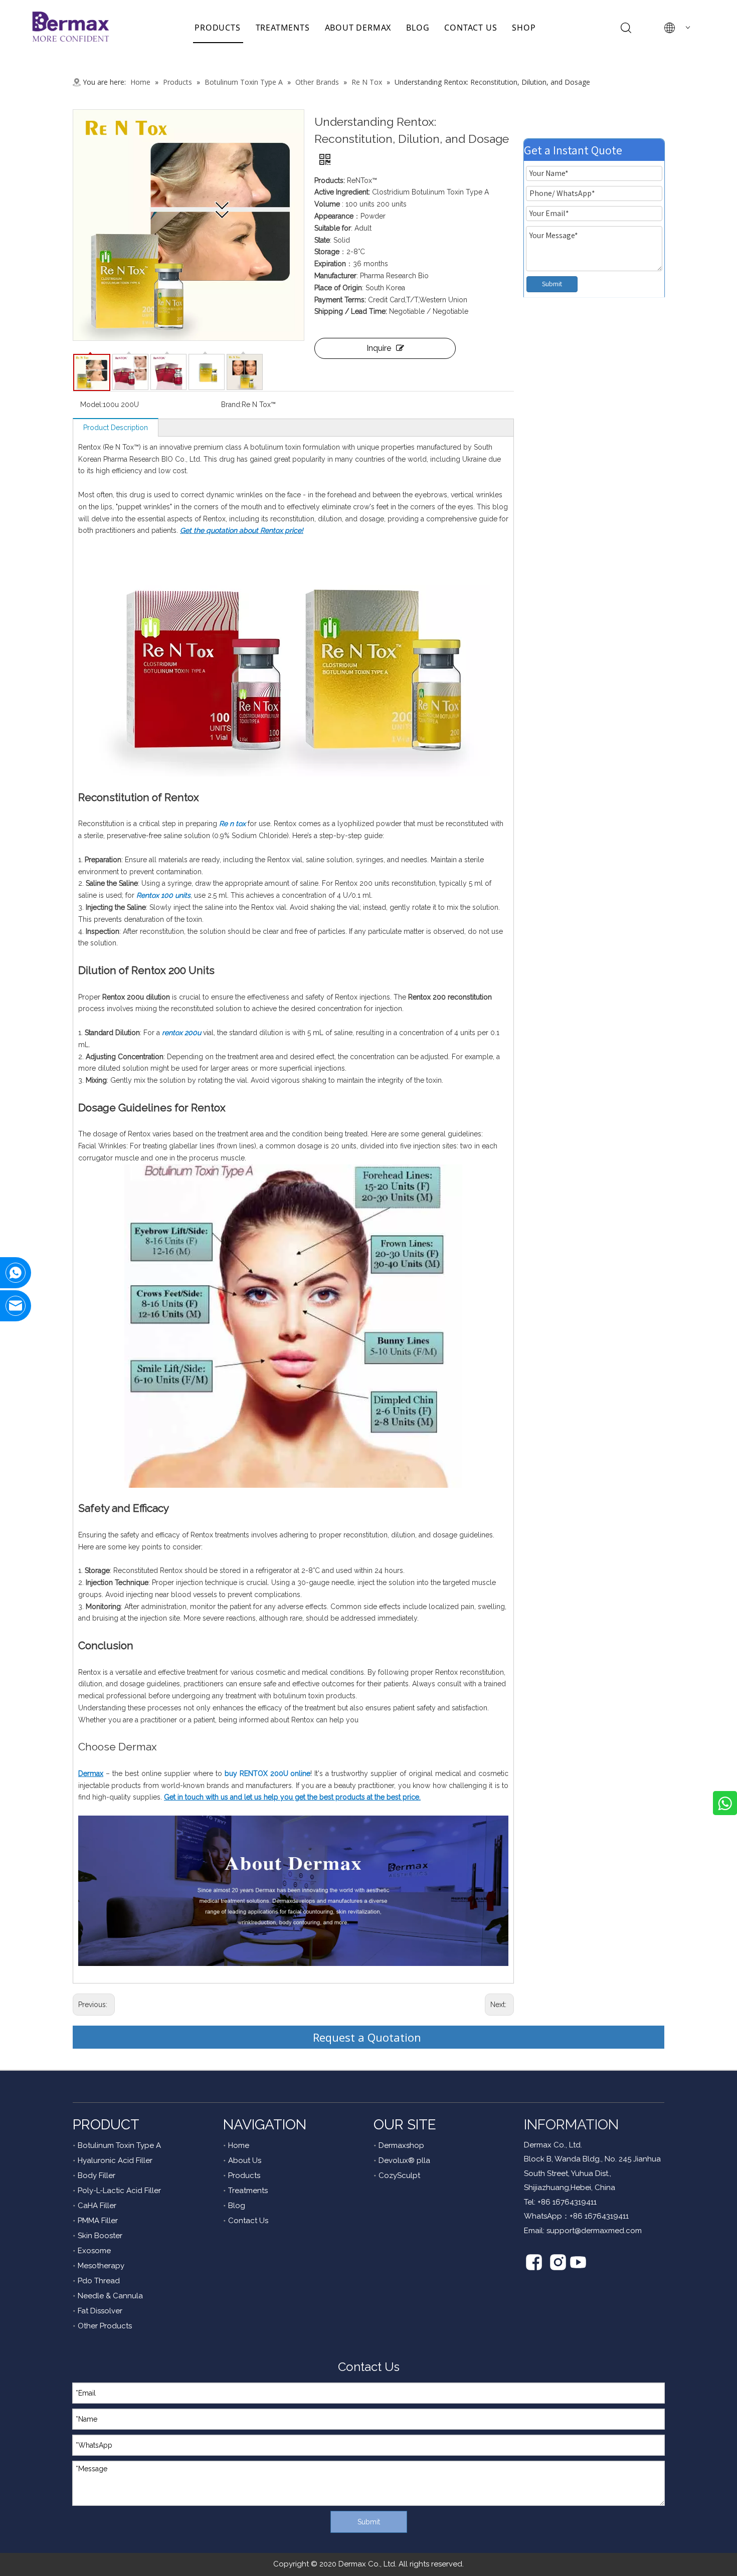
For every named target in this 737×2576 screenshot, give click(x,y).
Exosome (94, 2251)
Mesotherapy (101, 2266)
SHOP (524, 28)
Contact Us (248, 2221)
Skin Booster (100, 2236)
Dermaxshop (401, 2145)
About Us (245, 2160)
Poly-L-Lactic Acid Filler (119, 2191)
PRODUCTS (217, 28)
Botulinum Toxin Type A (119, 2145)
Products (244, 2175)
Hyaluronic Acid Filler (115, 2160)
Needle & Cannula (110, 2296)
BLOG (418, 28)
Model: (91, 405)
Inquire (379, 348)
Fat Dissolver (100, 2311)
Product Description (116, 428)
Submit (552, 284)
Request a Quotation (368, 2037)
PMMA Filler (98, 2221)
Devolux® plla (404, 2160)
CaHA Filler (97, 2206)
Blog (237, 2206)
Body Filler (97, 2175)
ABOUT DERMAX (358, 28)
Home (239, 2145)
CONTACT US (471, 28)
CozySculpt (399, 2175)
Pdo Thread (99, 2281)
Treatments (248, 2191)
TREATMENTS (283, 28)
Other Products (105, 2326)
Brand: (231, 405)
